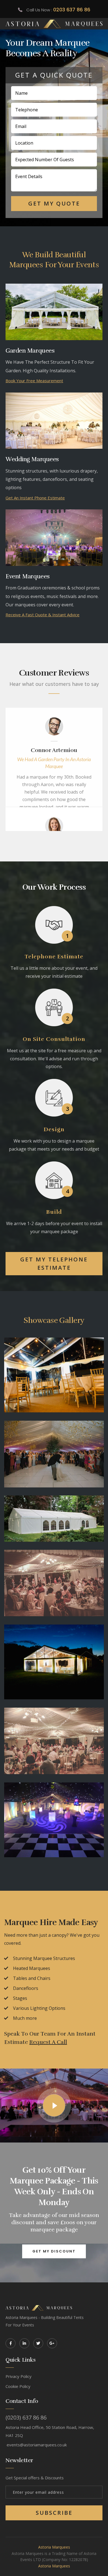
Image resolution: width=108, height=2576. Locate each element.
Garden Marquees (30, 351)
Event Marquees (28, 576)
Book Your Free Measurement (34, 381)
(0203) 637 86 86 (26, 2418)
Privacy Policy (19, 2376)
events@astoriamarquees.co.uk (37, 2445)
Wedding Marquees (32, 459)
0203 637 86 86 (72, 10)
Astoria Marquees (54, 2547)
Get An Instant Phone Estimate (35, 498)
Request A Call (48, 2042)
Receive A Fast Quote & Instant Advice (43, 615)
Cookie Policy (18, 2386)
